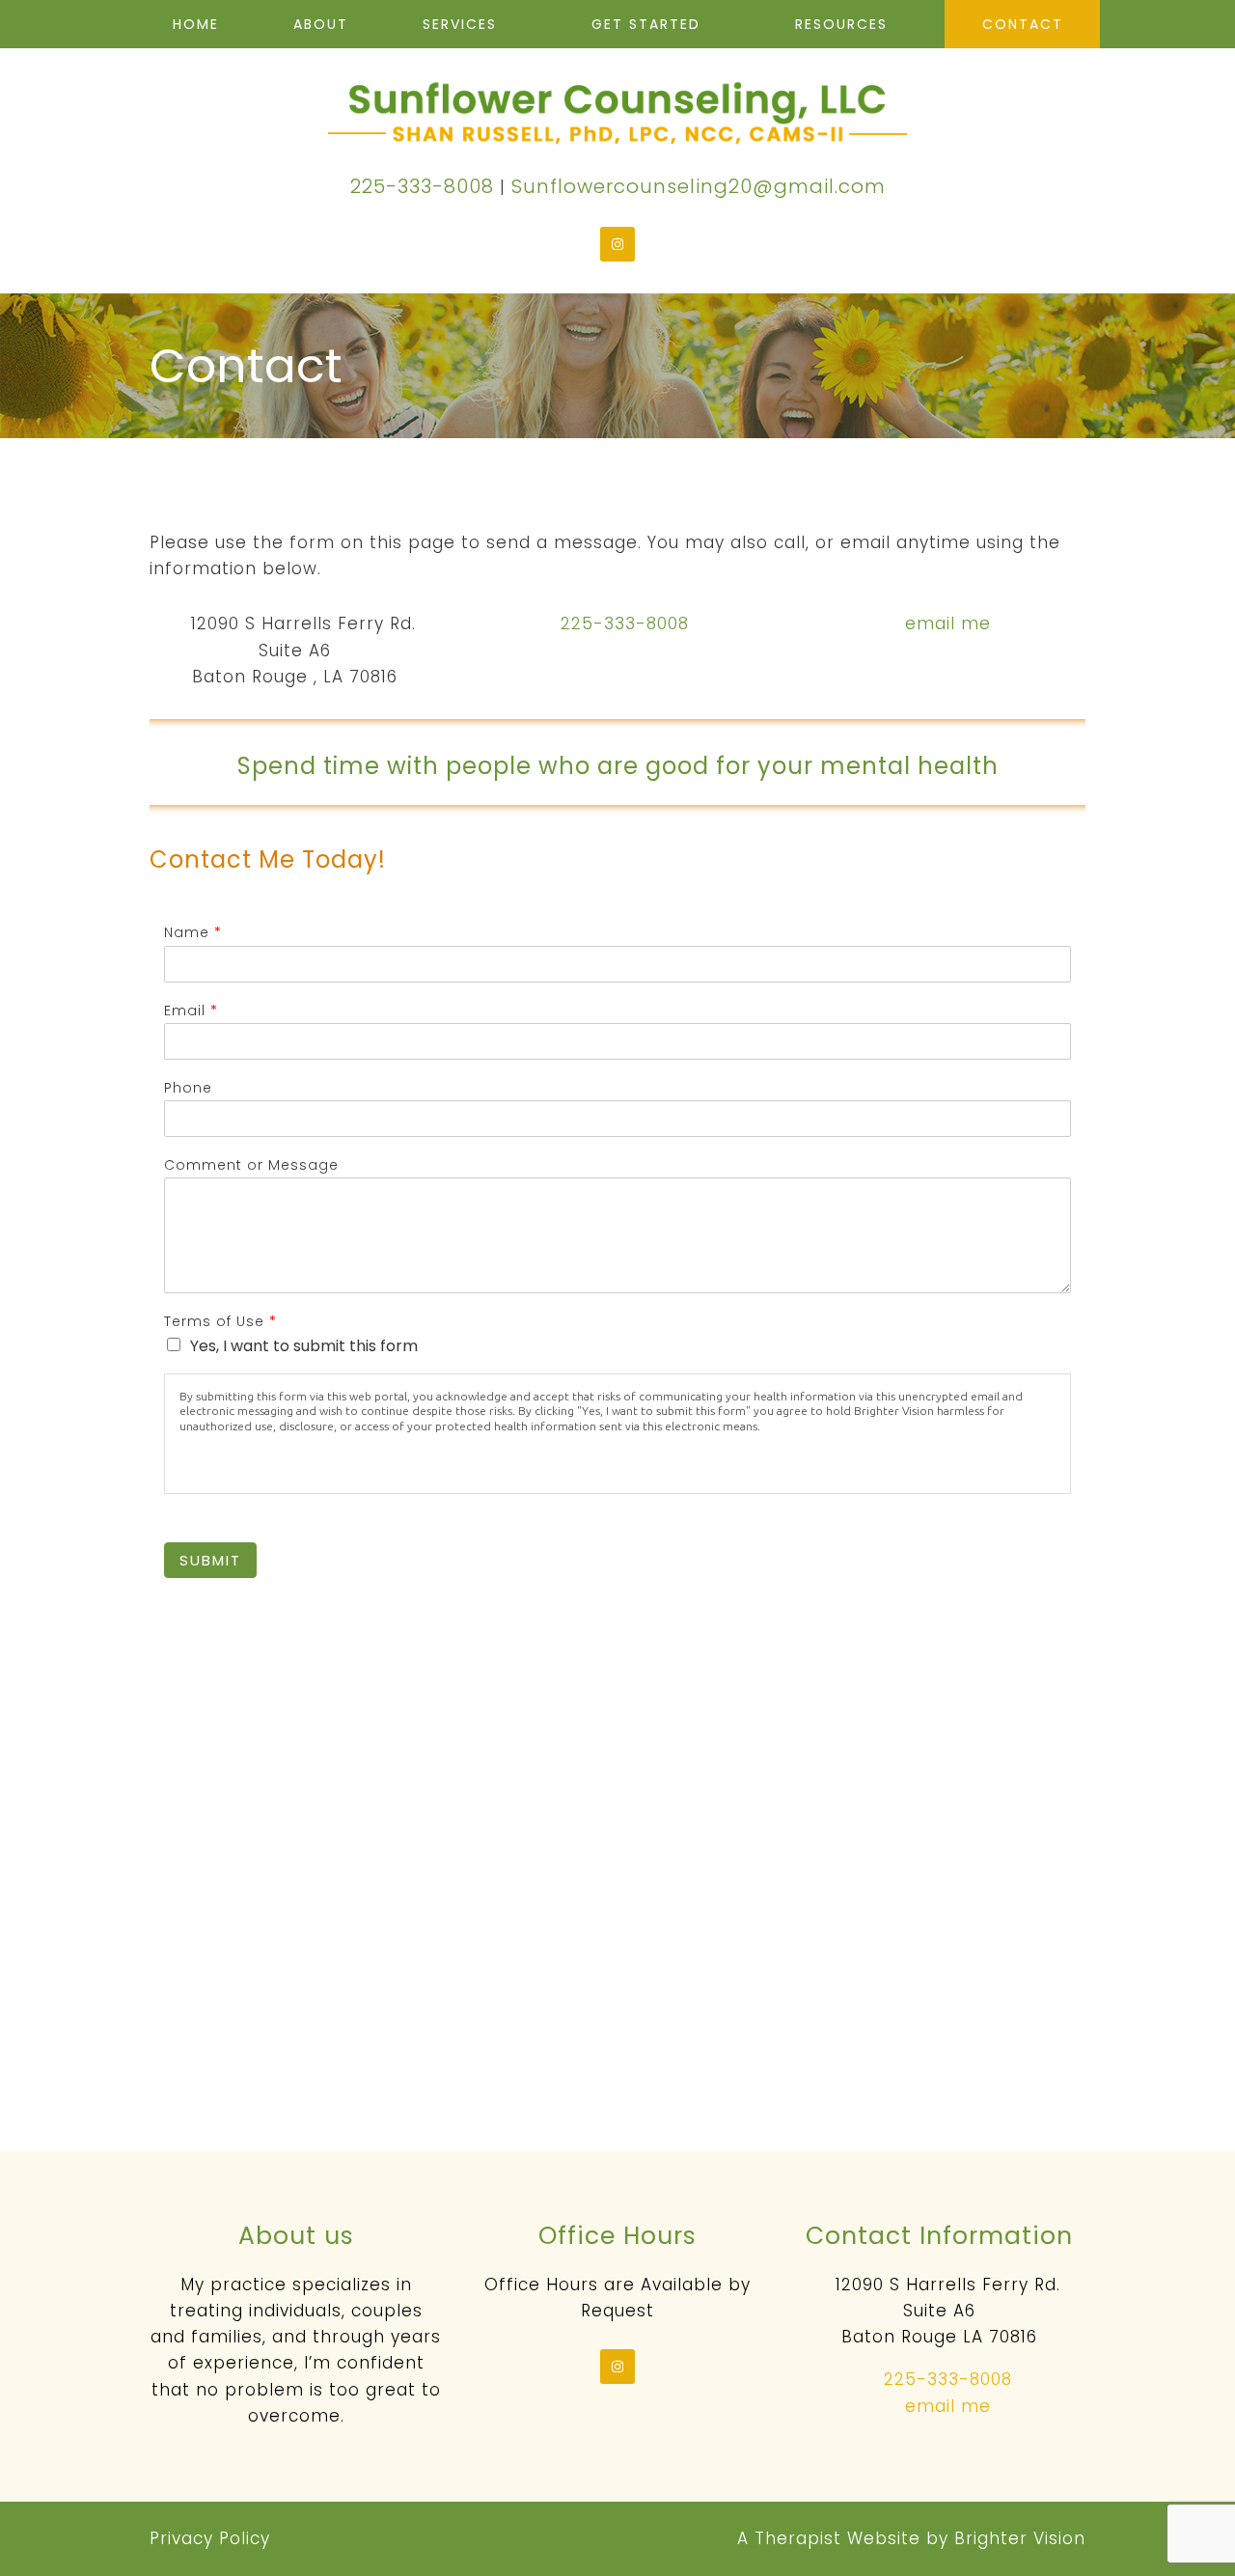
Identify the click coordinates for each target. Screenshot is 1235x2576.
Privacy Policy (210, 2538)
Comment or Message (251, 1165)
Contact (1023, 24)
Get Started (646, 24)
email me (948, 623)
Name (192, 932)
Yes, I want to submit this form (304, 1346)
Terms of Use (220, 1321)
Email (191, 1011)
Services (460, 24)
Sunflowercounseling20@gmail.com (699, 186)
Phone (188, 1088)
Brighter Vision (1020, 2538)
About (321, 24)
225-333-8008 (422, 186)
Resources (841, 24)
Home (196, 24)
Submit (210, 1560)
